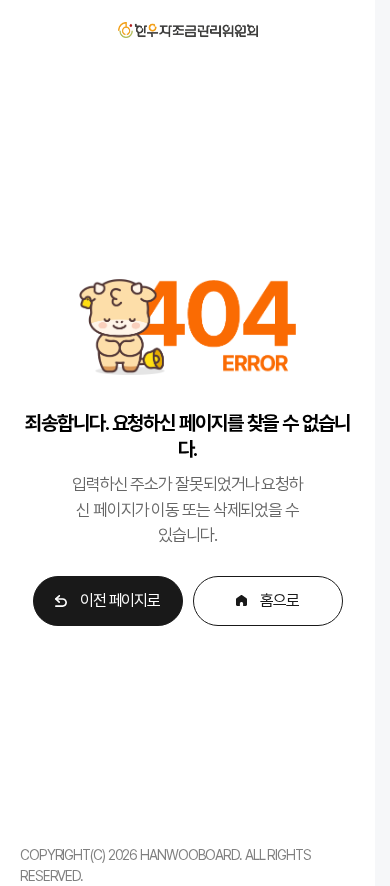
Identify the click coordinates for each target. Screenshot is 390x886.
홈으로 (279, 600)
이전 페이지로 (120, 600)
